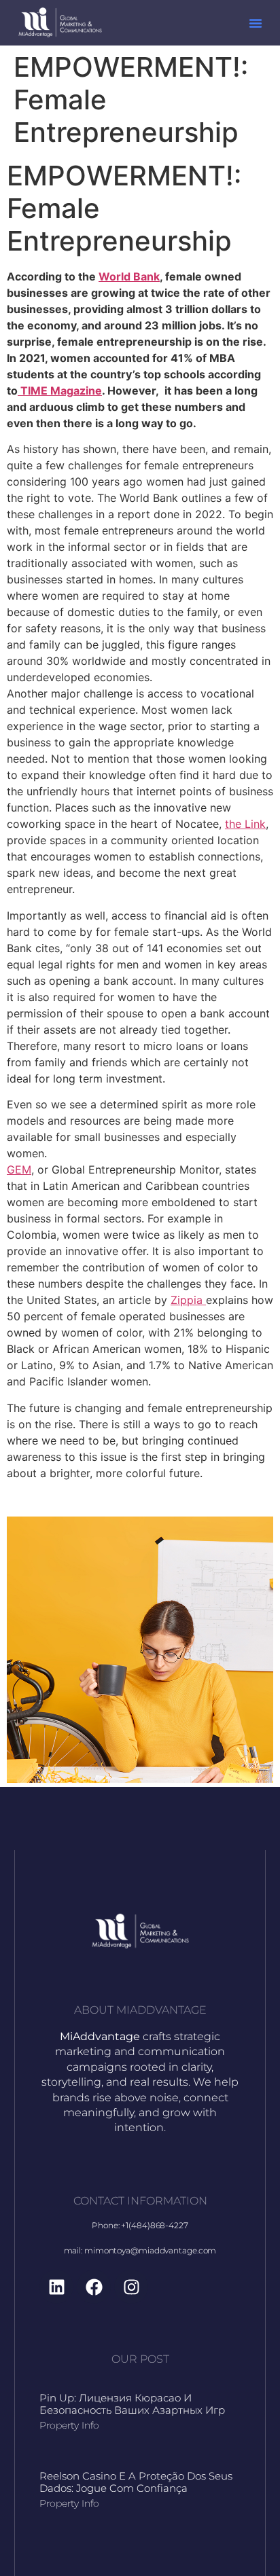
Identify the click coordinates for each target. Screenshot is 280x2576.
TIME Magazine (60, 391)
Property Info (69, 2425)
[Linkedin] (56, 2287)
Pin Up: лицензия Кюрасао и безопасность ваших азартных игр (132, 2404)
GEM (19, 1169)
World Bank (129, 276)
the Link (245, 824)
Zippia (188, 1300)
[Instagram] (131, 2287)
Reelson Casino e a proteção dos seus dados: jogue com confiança (136, 2482)
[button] (256, 23)
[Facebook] (94, 2287)
